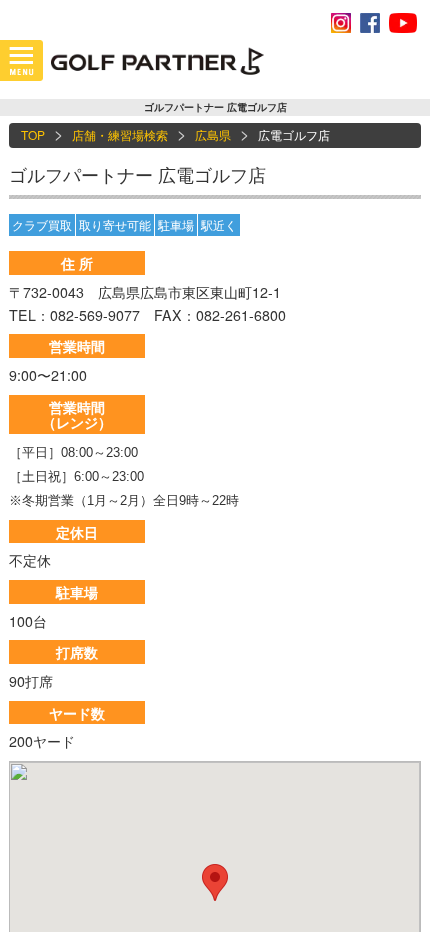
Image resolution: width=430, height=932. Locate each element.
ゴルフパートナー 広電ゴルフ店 (137, 174)
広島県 (213, 134)
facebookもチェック (370, 23)
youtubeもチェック (403, 23)
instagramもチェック (341, 23)
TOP (33, 134)
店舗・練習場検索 (120, 134)
